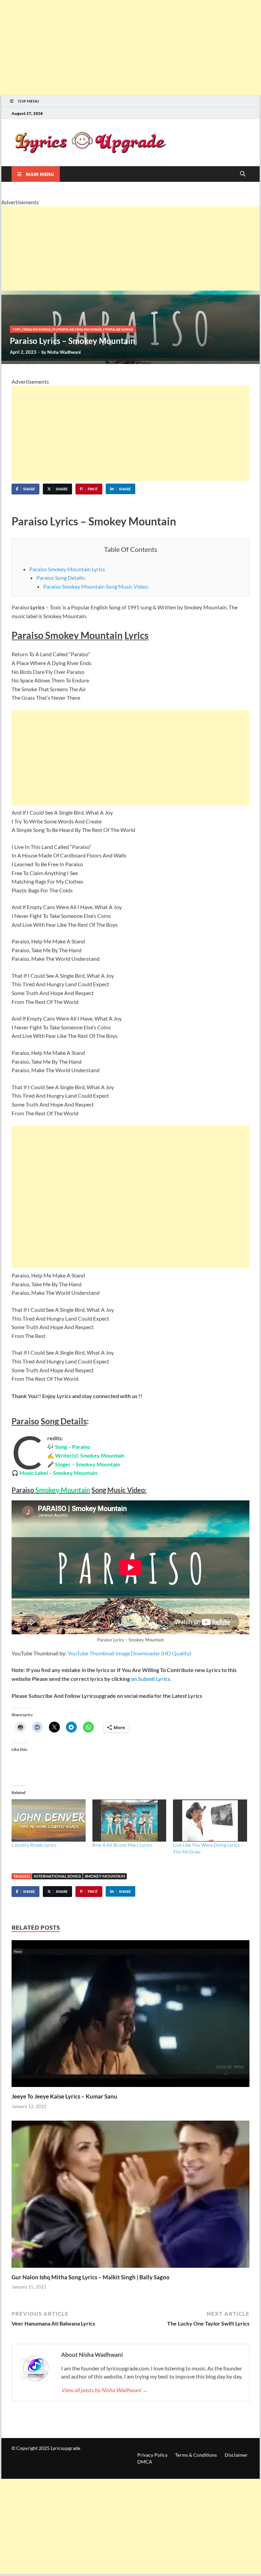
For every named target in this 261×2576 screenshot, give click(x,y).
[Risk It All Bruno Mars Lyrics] (129, 1821)
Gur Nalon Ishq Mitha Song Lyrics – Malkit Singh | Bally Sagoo (91, 2277)
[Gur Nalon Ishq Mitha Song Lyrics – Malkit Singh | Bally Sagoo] (130, 2196)
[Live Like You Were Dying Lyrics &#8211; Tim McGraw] (210, 1821)
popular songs (119, 329)
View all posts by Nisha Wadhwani (104, 2390)
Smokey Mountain (105, 1876)
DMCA (145, 2462)
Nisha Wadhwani (64, 352)
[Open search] (243, 174)
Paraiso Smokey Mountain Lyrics (67, 569)
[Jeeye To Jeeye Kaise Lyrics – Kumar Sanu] (130, 2015)
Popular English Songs (80, 329)
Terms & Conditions (196, 2455)
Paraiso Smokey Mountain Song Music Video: (96, 586)
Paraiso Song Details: (61, 578)
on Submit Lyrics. (151, 1679)
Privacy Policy (152, 2455)
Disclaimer (236, 2455)
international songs (57, 1876)
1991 (17, 329)
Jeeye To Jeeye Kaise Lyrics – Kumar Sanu (64, 2096)
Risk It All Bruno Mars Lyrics (122, 1845)
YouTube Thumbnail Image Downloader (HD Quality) (129, 1653)
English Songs (37, 329)
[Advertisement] (130, 48)
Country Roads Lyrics (34, 1845)
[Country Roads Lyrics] (49, 1821)
